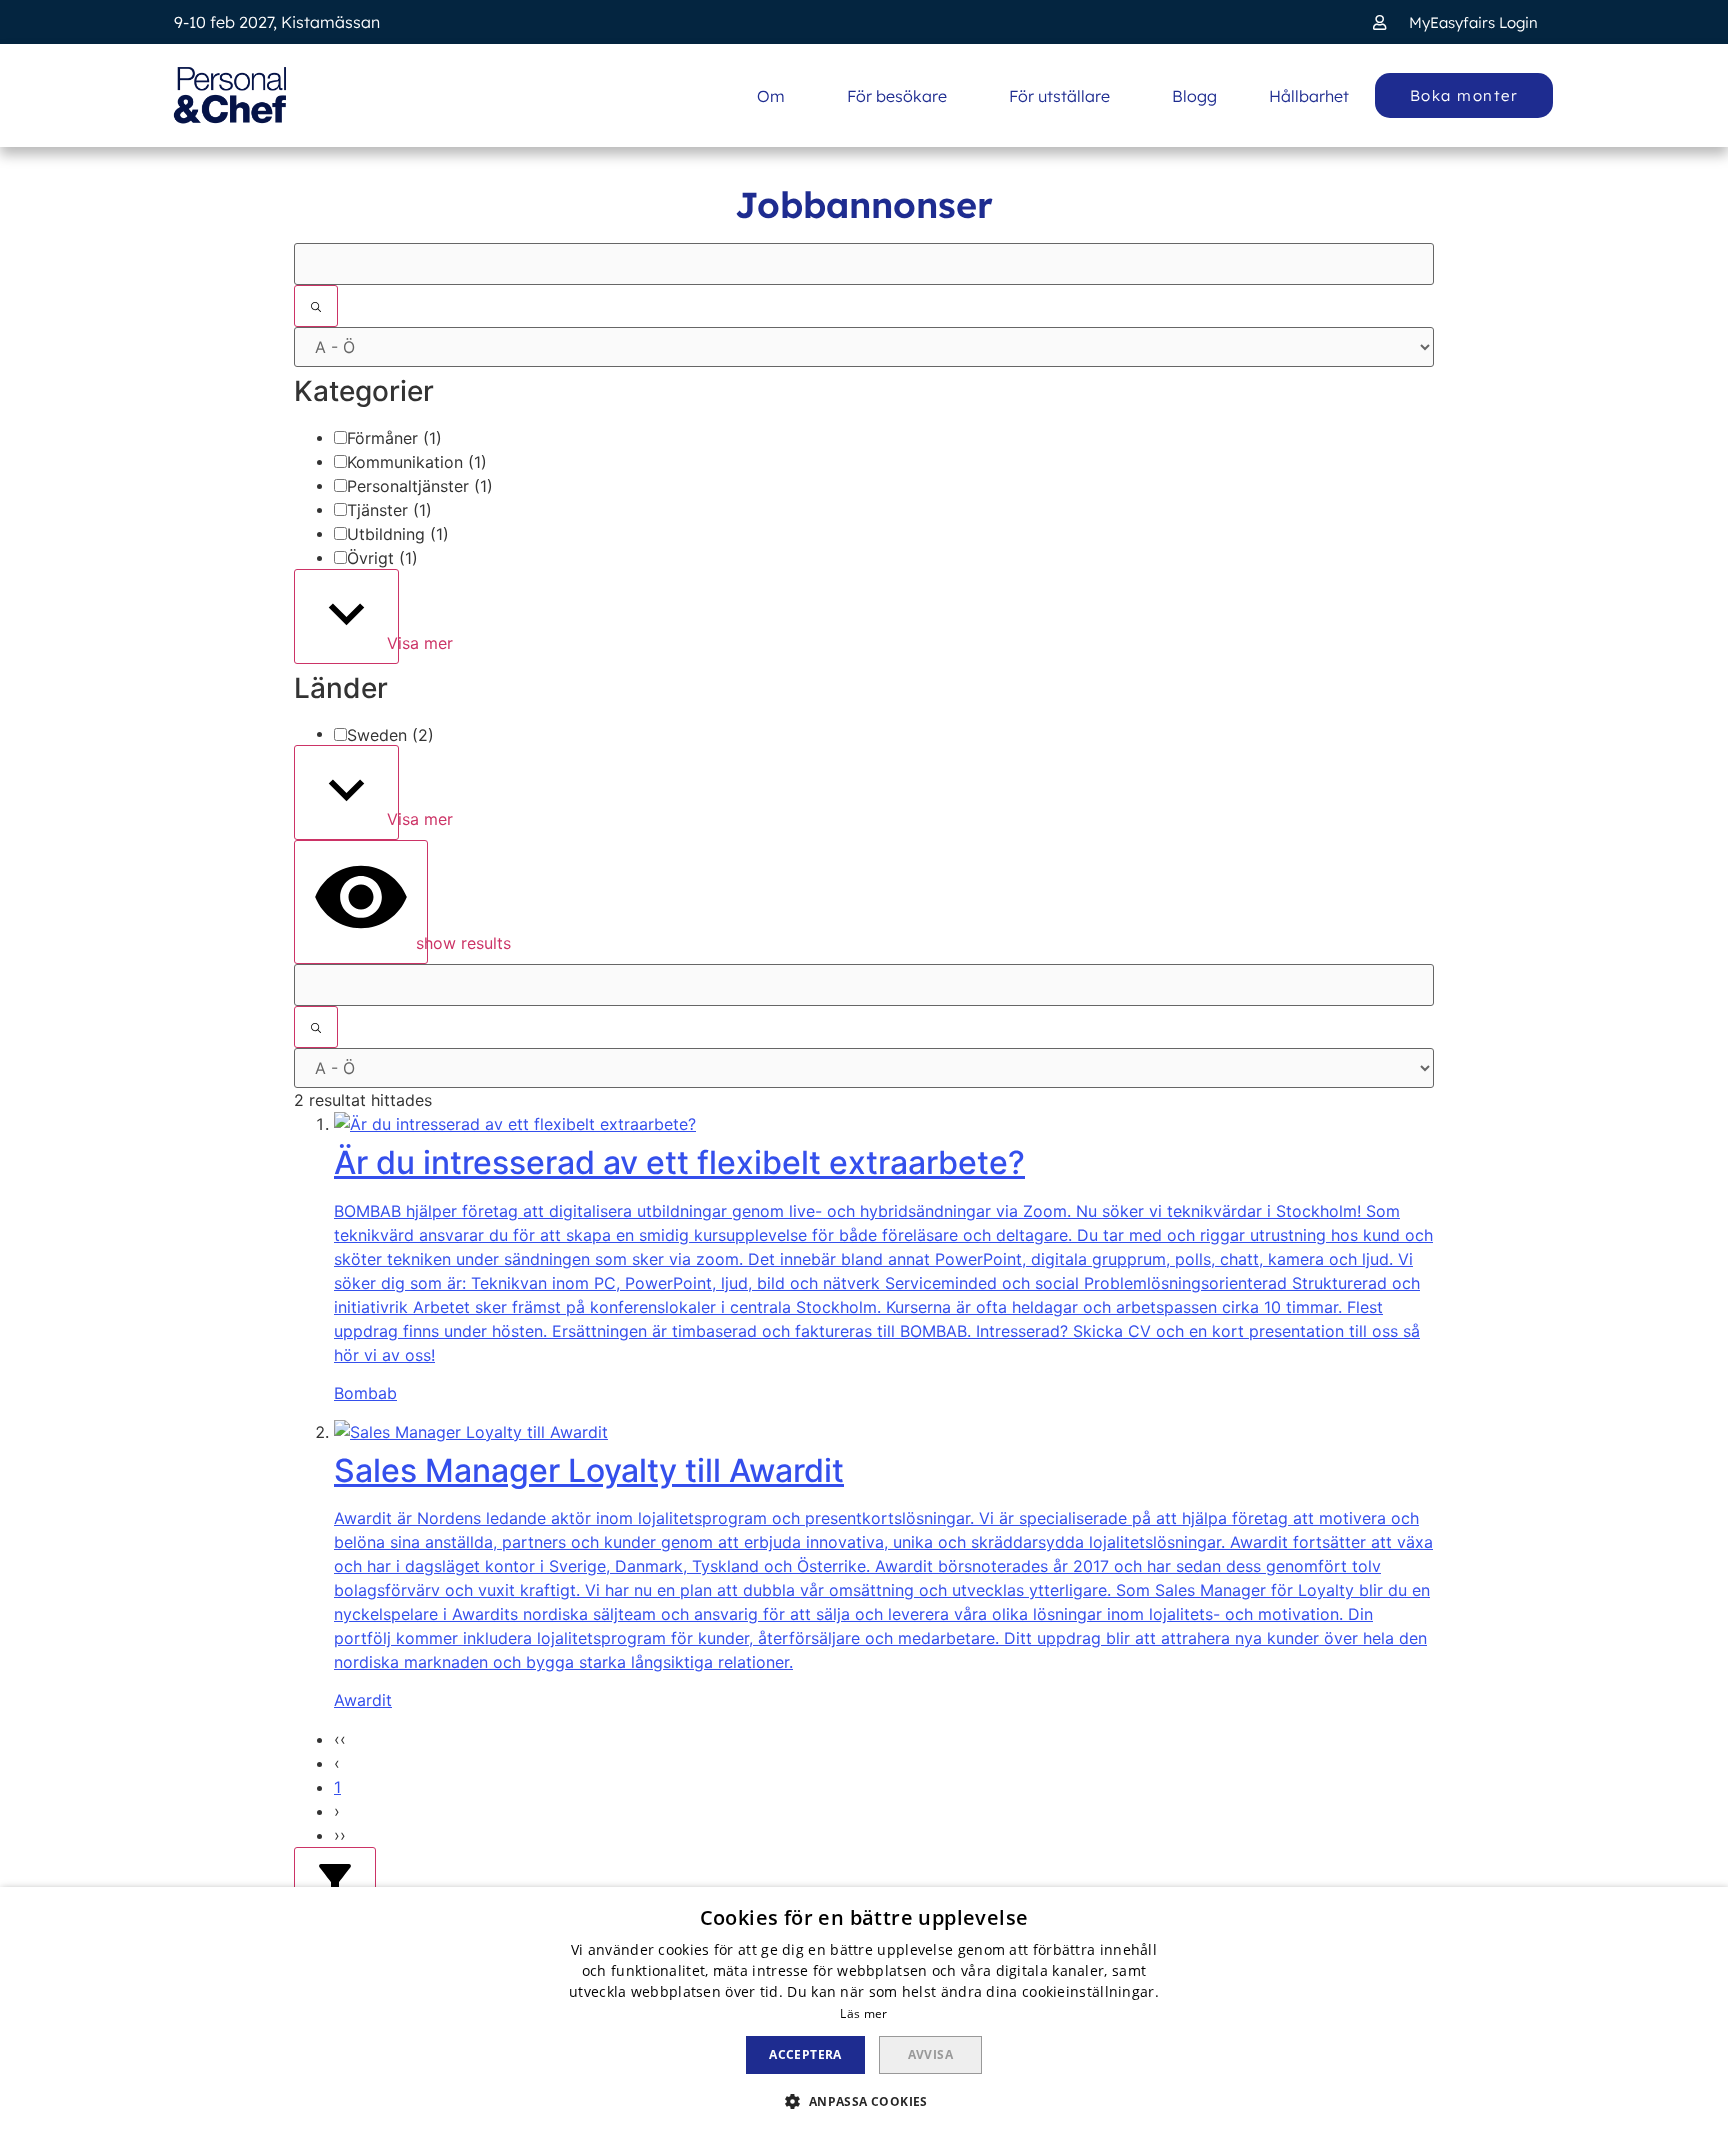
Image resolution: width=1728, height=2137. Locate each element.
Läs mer (863, 2013)
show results (419, 943)
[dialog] (864, 2012)
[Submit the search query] (316, 306)
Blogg (1194, 96)
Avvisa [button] (930, 2054)
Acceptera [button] (805, 2054)
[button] (1455, 22)
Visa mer (390, 643)
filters (367, 1898)
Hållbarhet (1309, 96)
